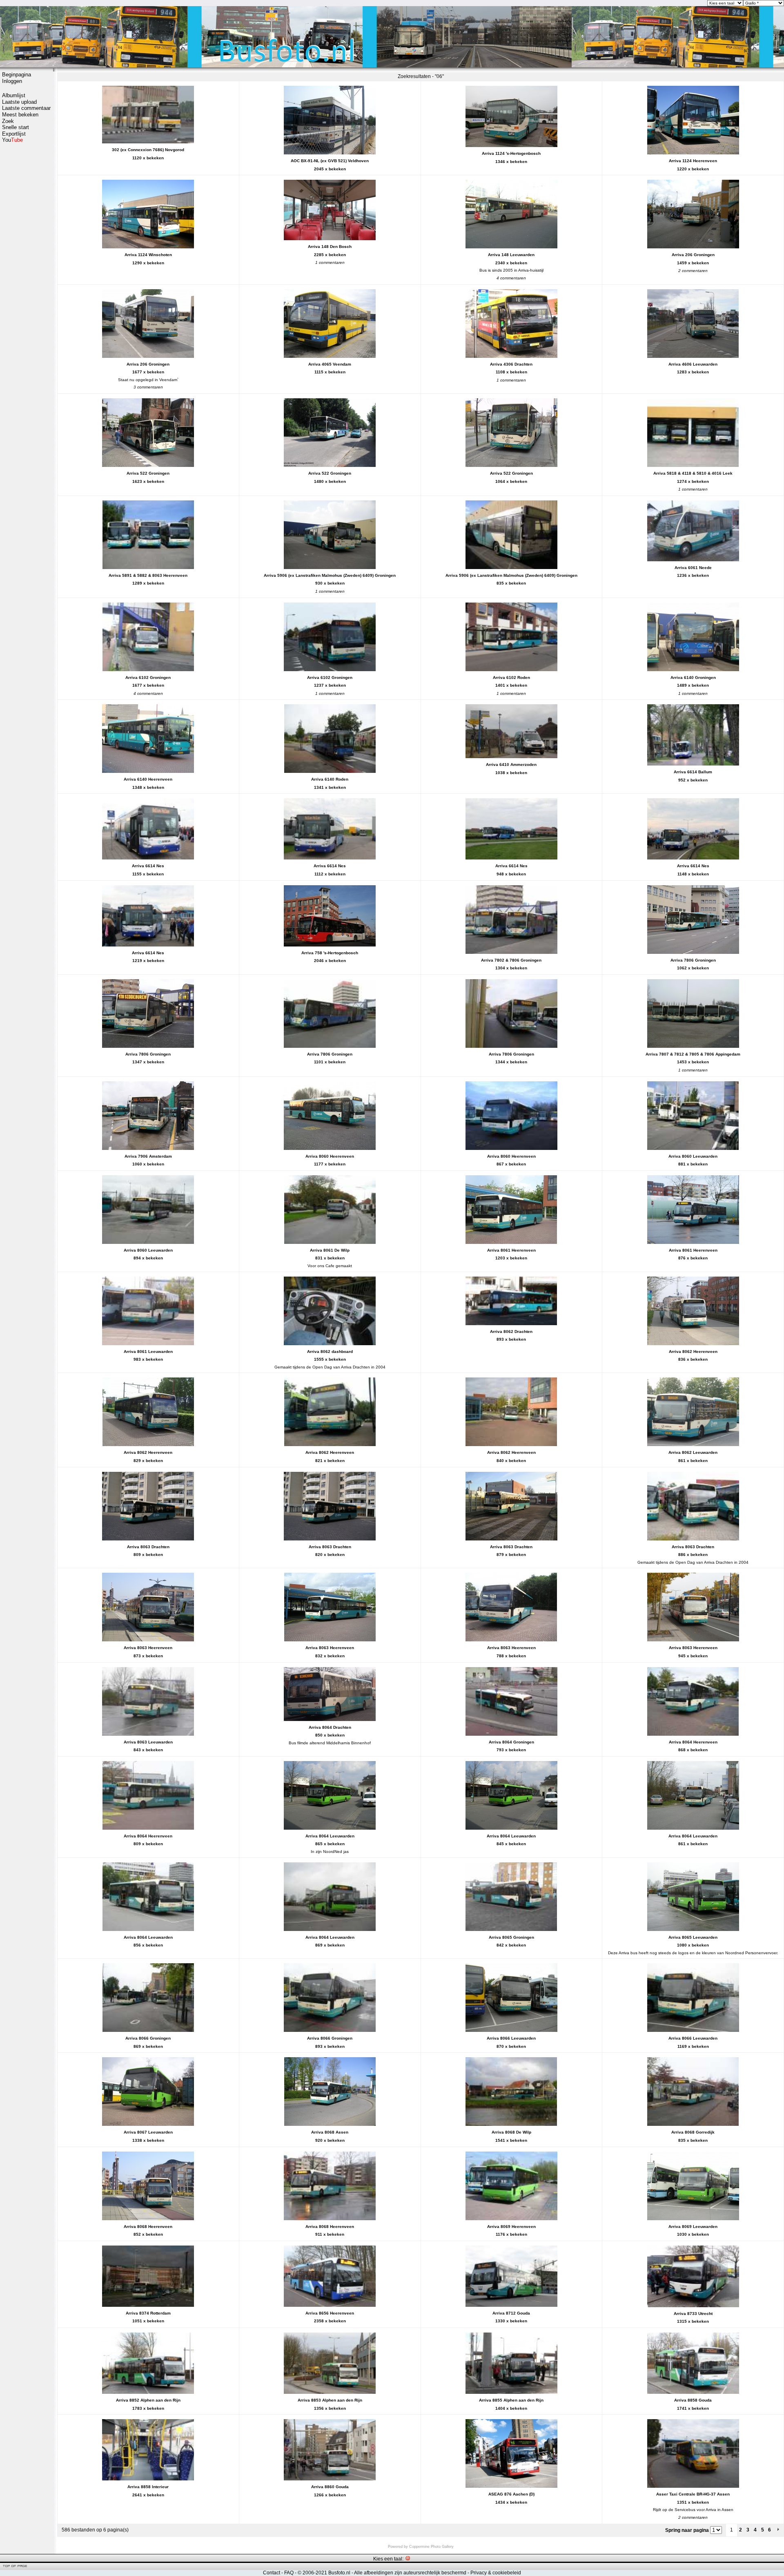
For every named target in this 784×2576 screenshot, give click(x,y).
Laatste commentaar (26, 108)
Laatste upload (19, 102)
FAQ (289, 2573)
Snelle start (16, 127)
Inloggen (12, 81)
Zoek (8, 121)
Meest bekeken (20, 115)
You (12, 140)
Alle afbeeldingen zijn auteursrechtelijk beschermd (410, 2573)
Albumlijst (14, 95)
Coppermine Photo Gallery (431, 2547)
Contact (272, 2573)
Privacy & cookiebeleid (496, 2573)
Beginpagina (17, 75)
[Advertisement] (27, 272)
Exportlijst (14, 134)
